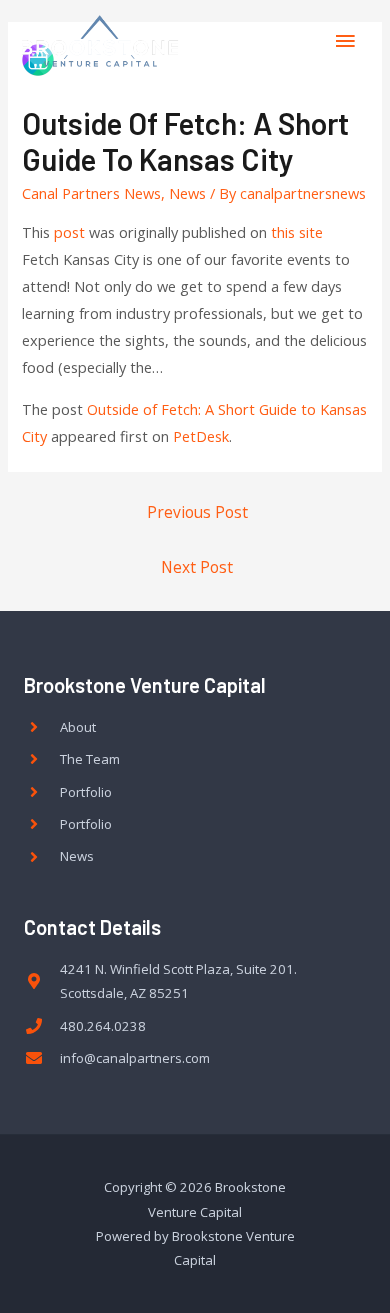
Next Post (197, 567)
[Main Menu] (345, 41)
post (69, 232)
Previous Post (197, 512)
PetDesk (201, 436)
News (187, 193)
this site (297, 232)
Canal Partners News (91, 193)
